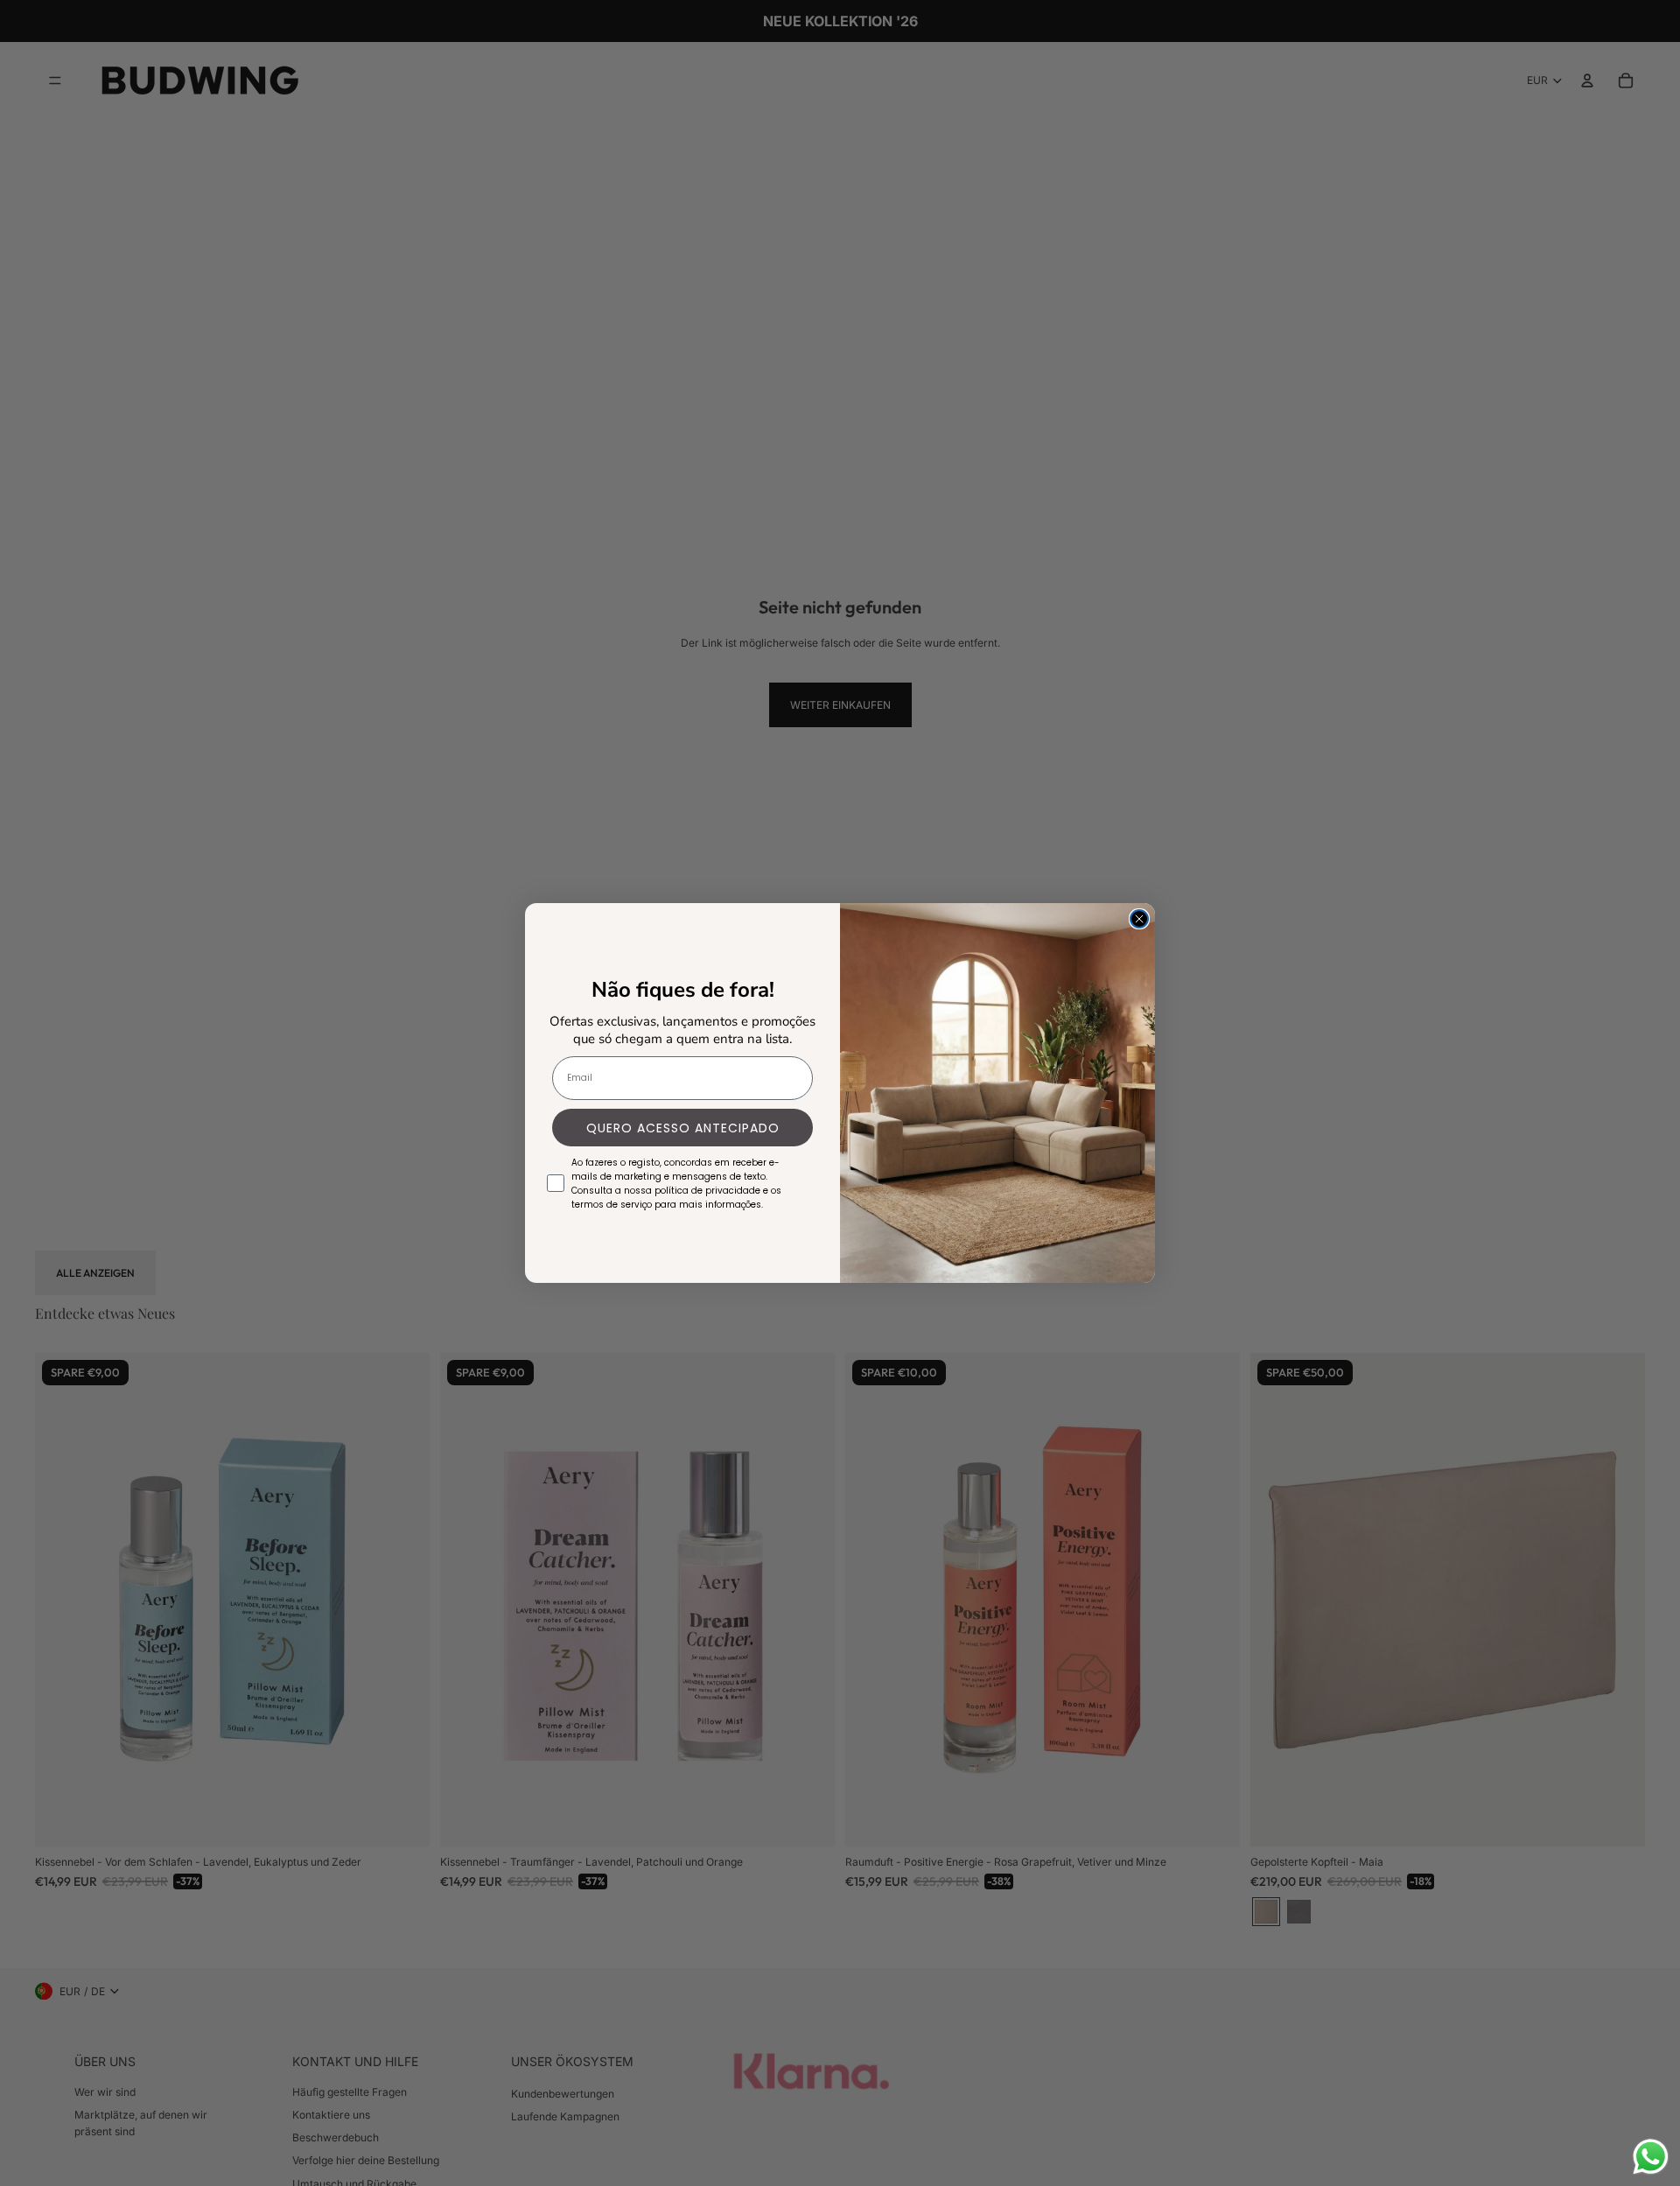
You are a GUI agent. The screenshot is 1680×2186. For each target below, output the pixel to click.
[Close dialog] (1139, 919)
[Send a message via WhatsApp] (1651, 2157)
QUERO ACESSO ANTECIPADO (683, 1128)
